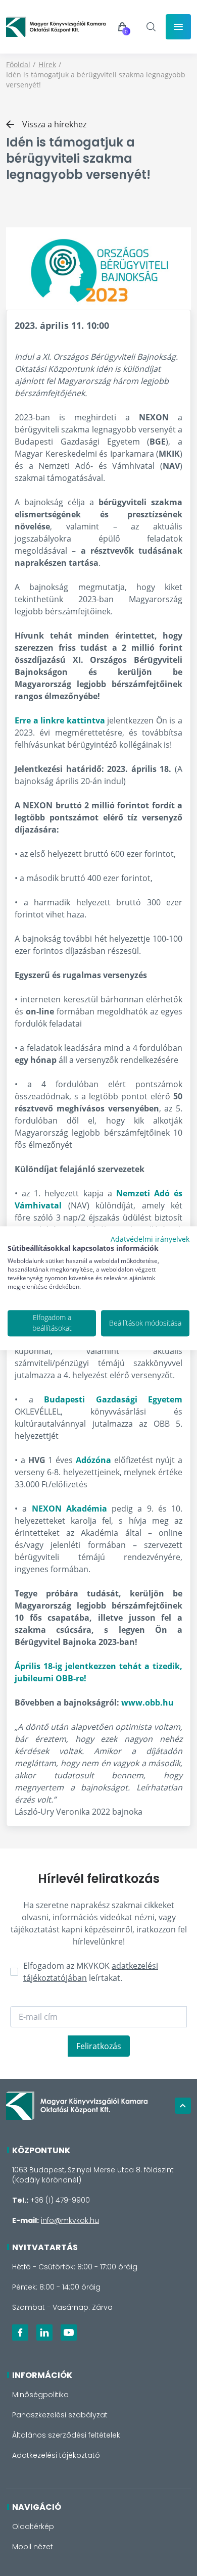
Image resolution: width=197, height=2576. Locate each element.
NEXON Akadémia (69, 1509)
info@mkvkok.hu (70, 2220)
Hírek (47, 64)
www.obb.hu (147, 1703)
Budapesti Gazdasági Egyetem (113, 1399)
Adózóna (93, 1460)
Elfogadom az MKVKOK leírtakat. (91, 1972)
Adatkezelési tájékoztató (56, 2455)
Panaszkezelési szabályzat (60, 2415)
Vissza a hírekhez (54, 124)
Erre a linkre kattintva (60, 720)
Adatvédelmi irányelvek (150, 1239)
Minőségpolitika (40, 2395)
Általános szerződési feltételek (66, 2435)
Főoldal (18, 64)
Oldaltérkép (33, 2526)
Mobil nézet (33, 2547)
